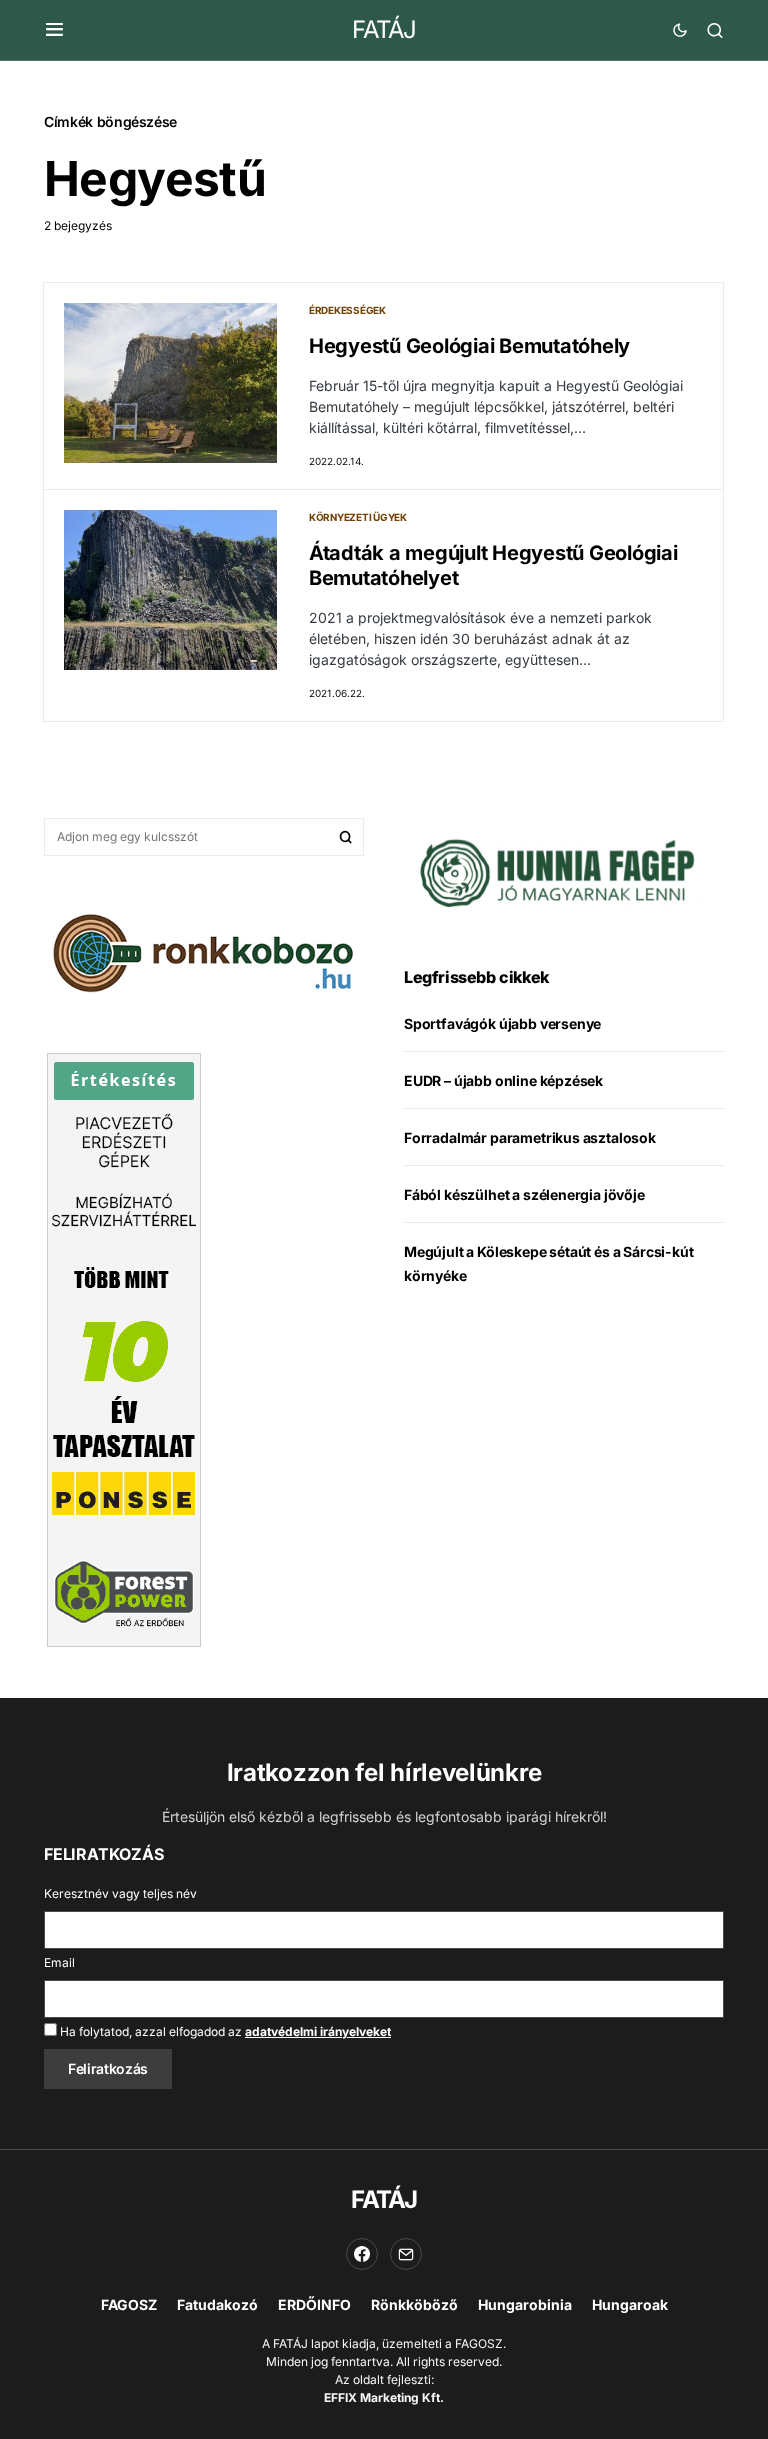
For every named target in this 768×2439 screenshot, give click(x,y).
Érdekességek (347, 310)
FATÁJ (383, 29)
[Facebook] (362, 2254)
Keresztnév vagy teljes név (120, 1893)
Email (59, 1962)
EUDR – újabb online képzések (503, 1080)
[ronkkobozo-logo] (204, 951)
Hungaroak (630, 2304)
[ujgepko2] (554, 867)
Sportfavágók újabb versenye (502, 1023)
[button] (54, 30)
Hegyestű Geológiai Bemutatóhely (469, 346)
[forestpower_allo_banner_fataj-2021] (124, 1348)
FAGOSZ (129, 2304)
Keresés (346, 837)
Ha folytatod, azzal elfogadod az (224, 2031)
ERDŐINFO (314, 2304)
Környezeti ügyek (358, 517)
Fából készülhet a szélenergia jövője (524, 1194)
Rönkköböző (414, 2304)
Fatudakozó (217, 2304)
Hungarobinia (525, 2304)
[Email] (406, 2254)
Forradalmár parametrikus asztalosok (530, 1137)
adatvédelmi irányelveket (318, 2031)
